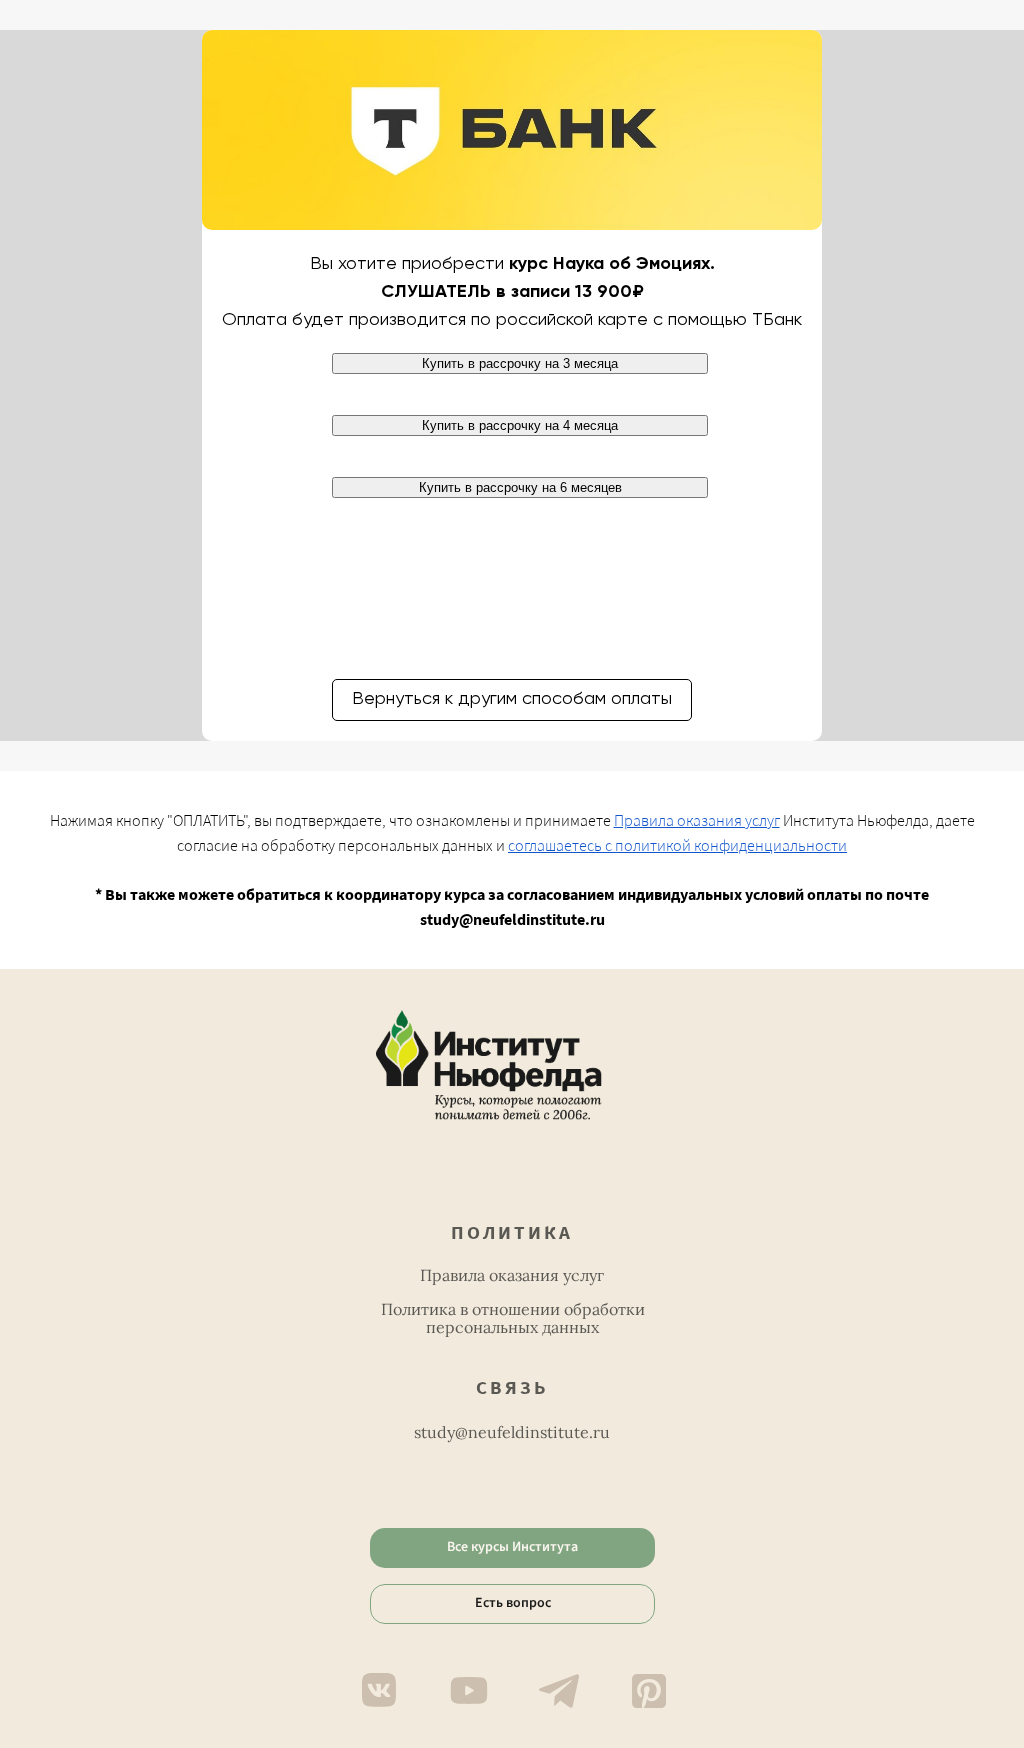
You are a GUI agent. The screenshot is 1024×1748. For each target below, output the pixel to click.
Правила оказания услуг (697, 821)
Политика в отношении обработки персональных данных (513, 1318)
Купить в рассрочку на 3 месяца (520, 363)
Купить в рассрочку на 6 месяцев (520, 487)
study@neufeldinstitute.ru (512, 1432)
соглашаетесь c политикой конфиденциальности (677, 846)
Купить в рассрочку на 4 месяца (520, 425)
